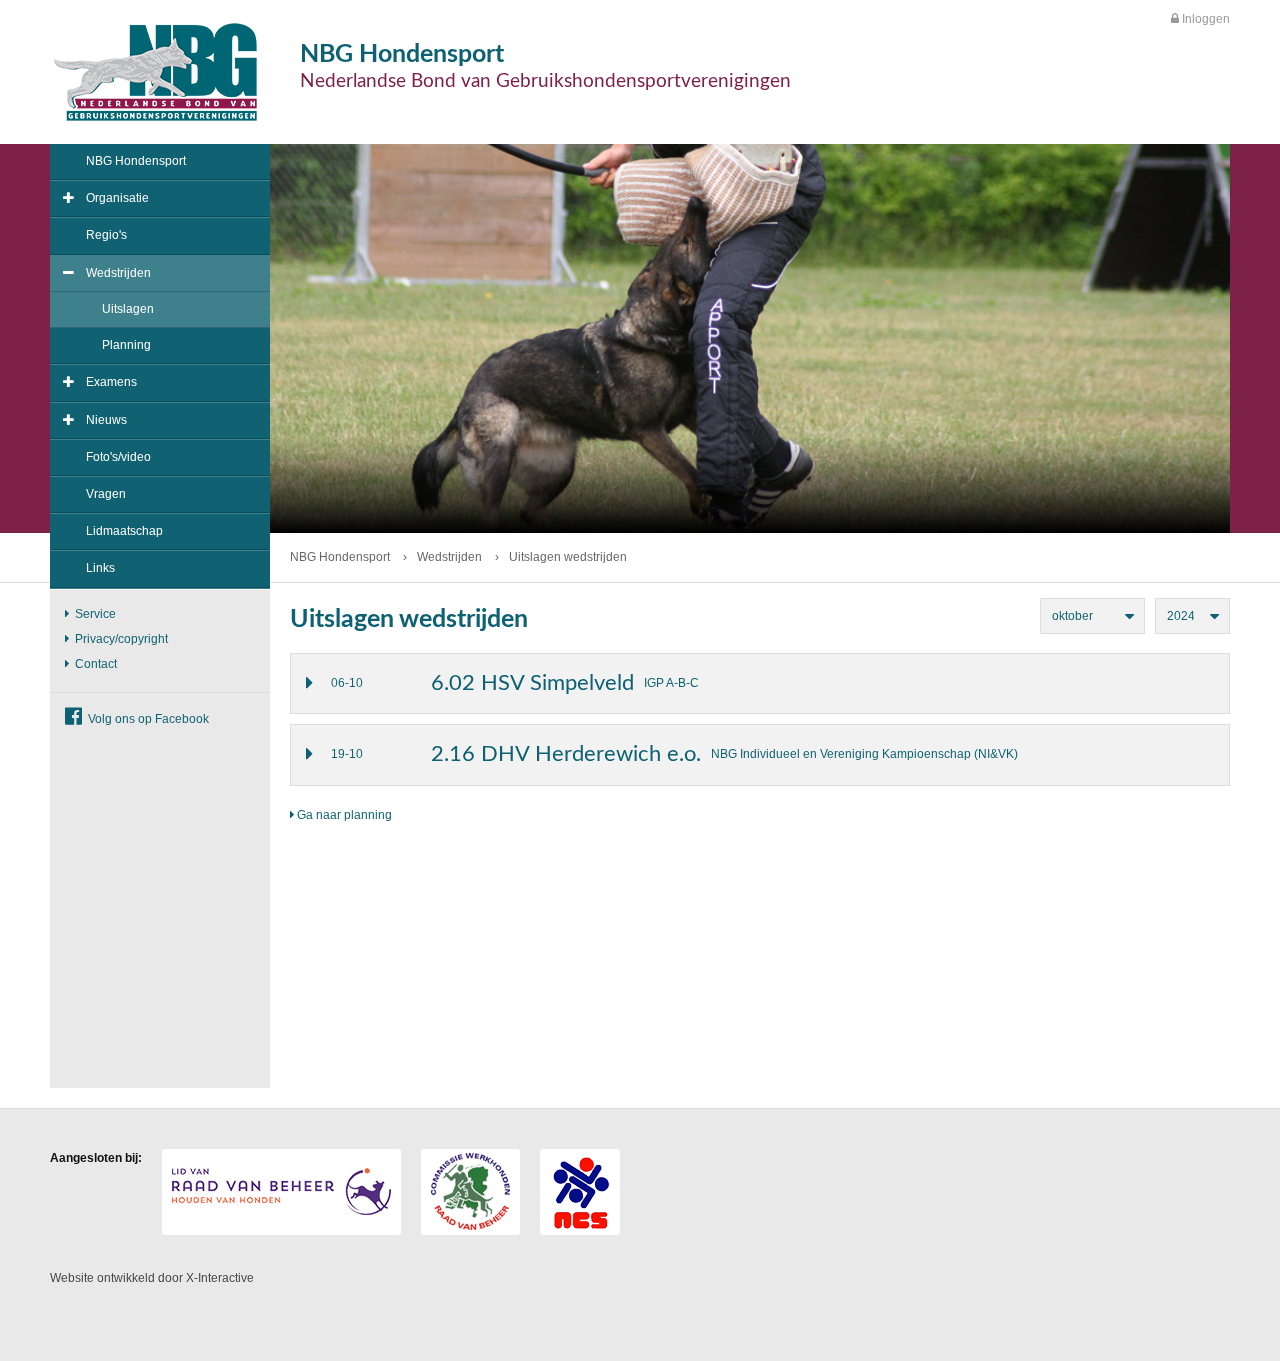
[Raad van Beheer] (281, 1192)
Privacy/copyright (120, 639)
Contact (94, 664)
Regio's (106, 235)
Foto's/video (118, 457)
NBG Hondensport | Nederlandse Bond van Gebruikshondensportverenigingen (155, 72)
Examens (111, 382)
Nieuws (106, 420)
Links (100, 568)
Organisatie (117, 198)
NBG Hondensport (136, 161)
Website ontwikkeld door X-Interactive (152, 1278)
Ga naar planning (343, 815)
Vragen (106, 494)
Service (94, 614)
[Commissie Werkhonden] (470, 1192)
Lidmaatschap (124, 531)
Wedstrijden (118, 273)
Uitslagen (128, 309)
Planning (126, 345)
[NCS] (580, 1192)
